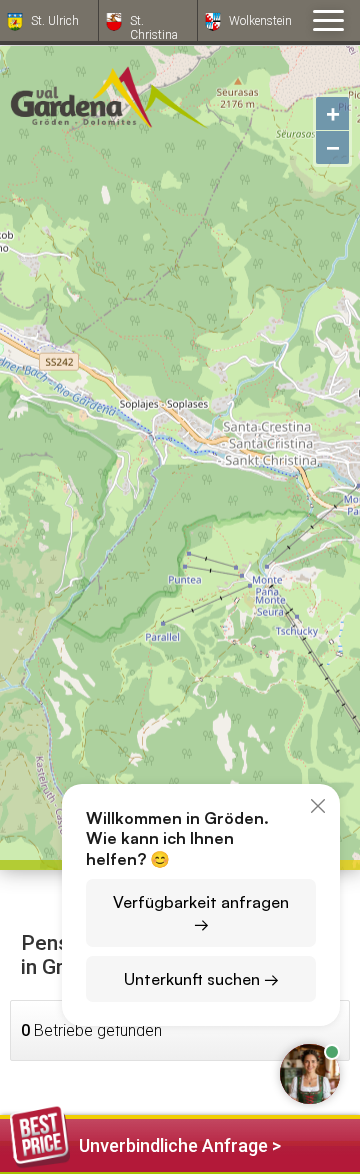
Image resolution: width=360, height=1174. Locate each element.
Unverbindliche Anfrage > (180, 1145)
